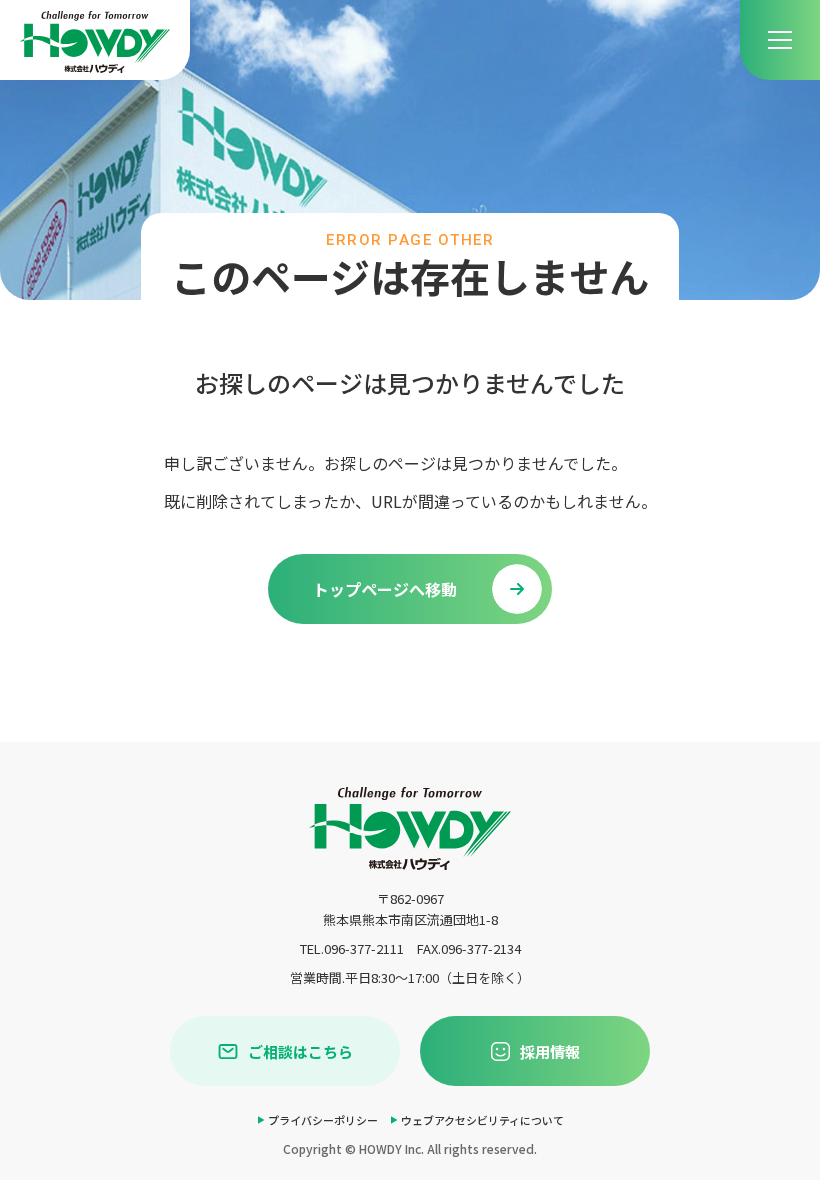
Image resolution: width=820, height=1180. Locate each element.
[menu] (780, 40)
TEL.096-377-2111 (352, 948)
